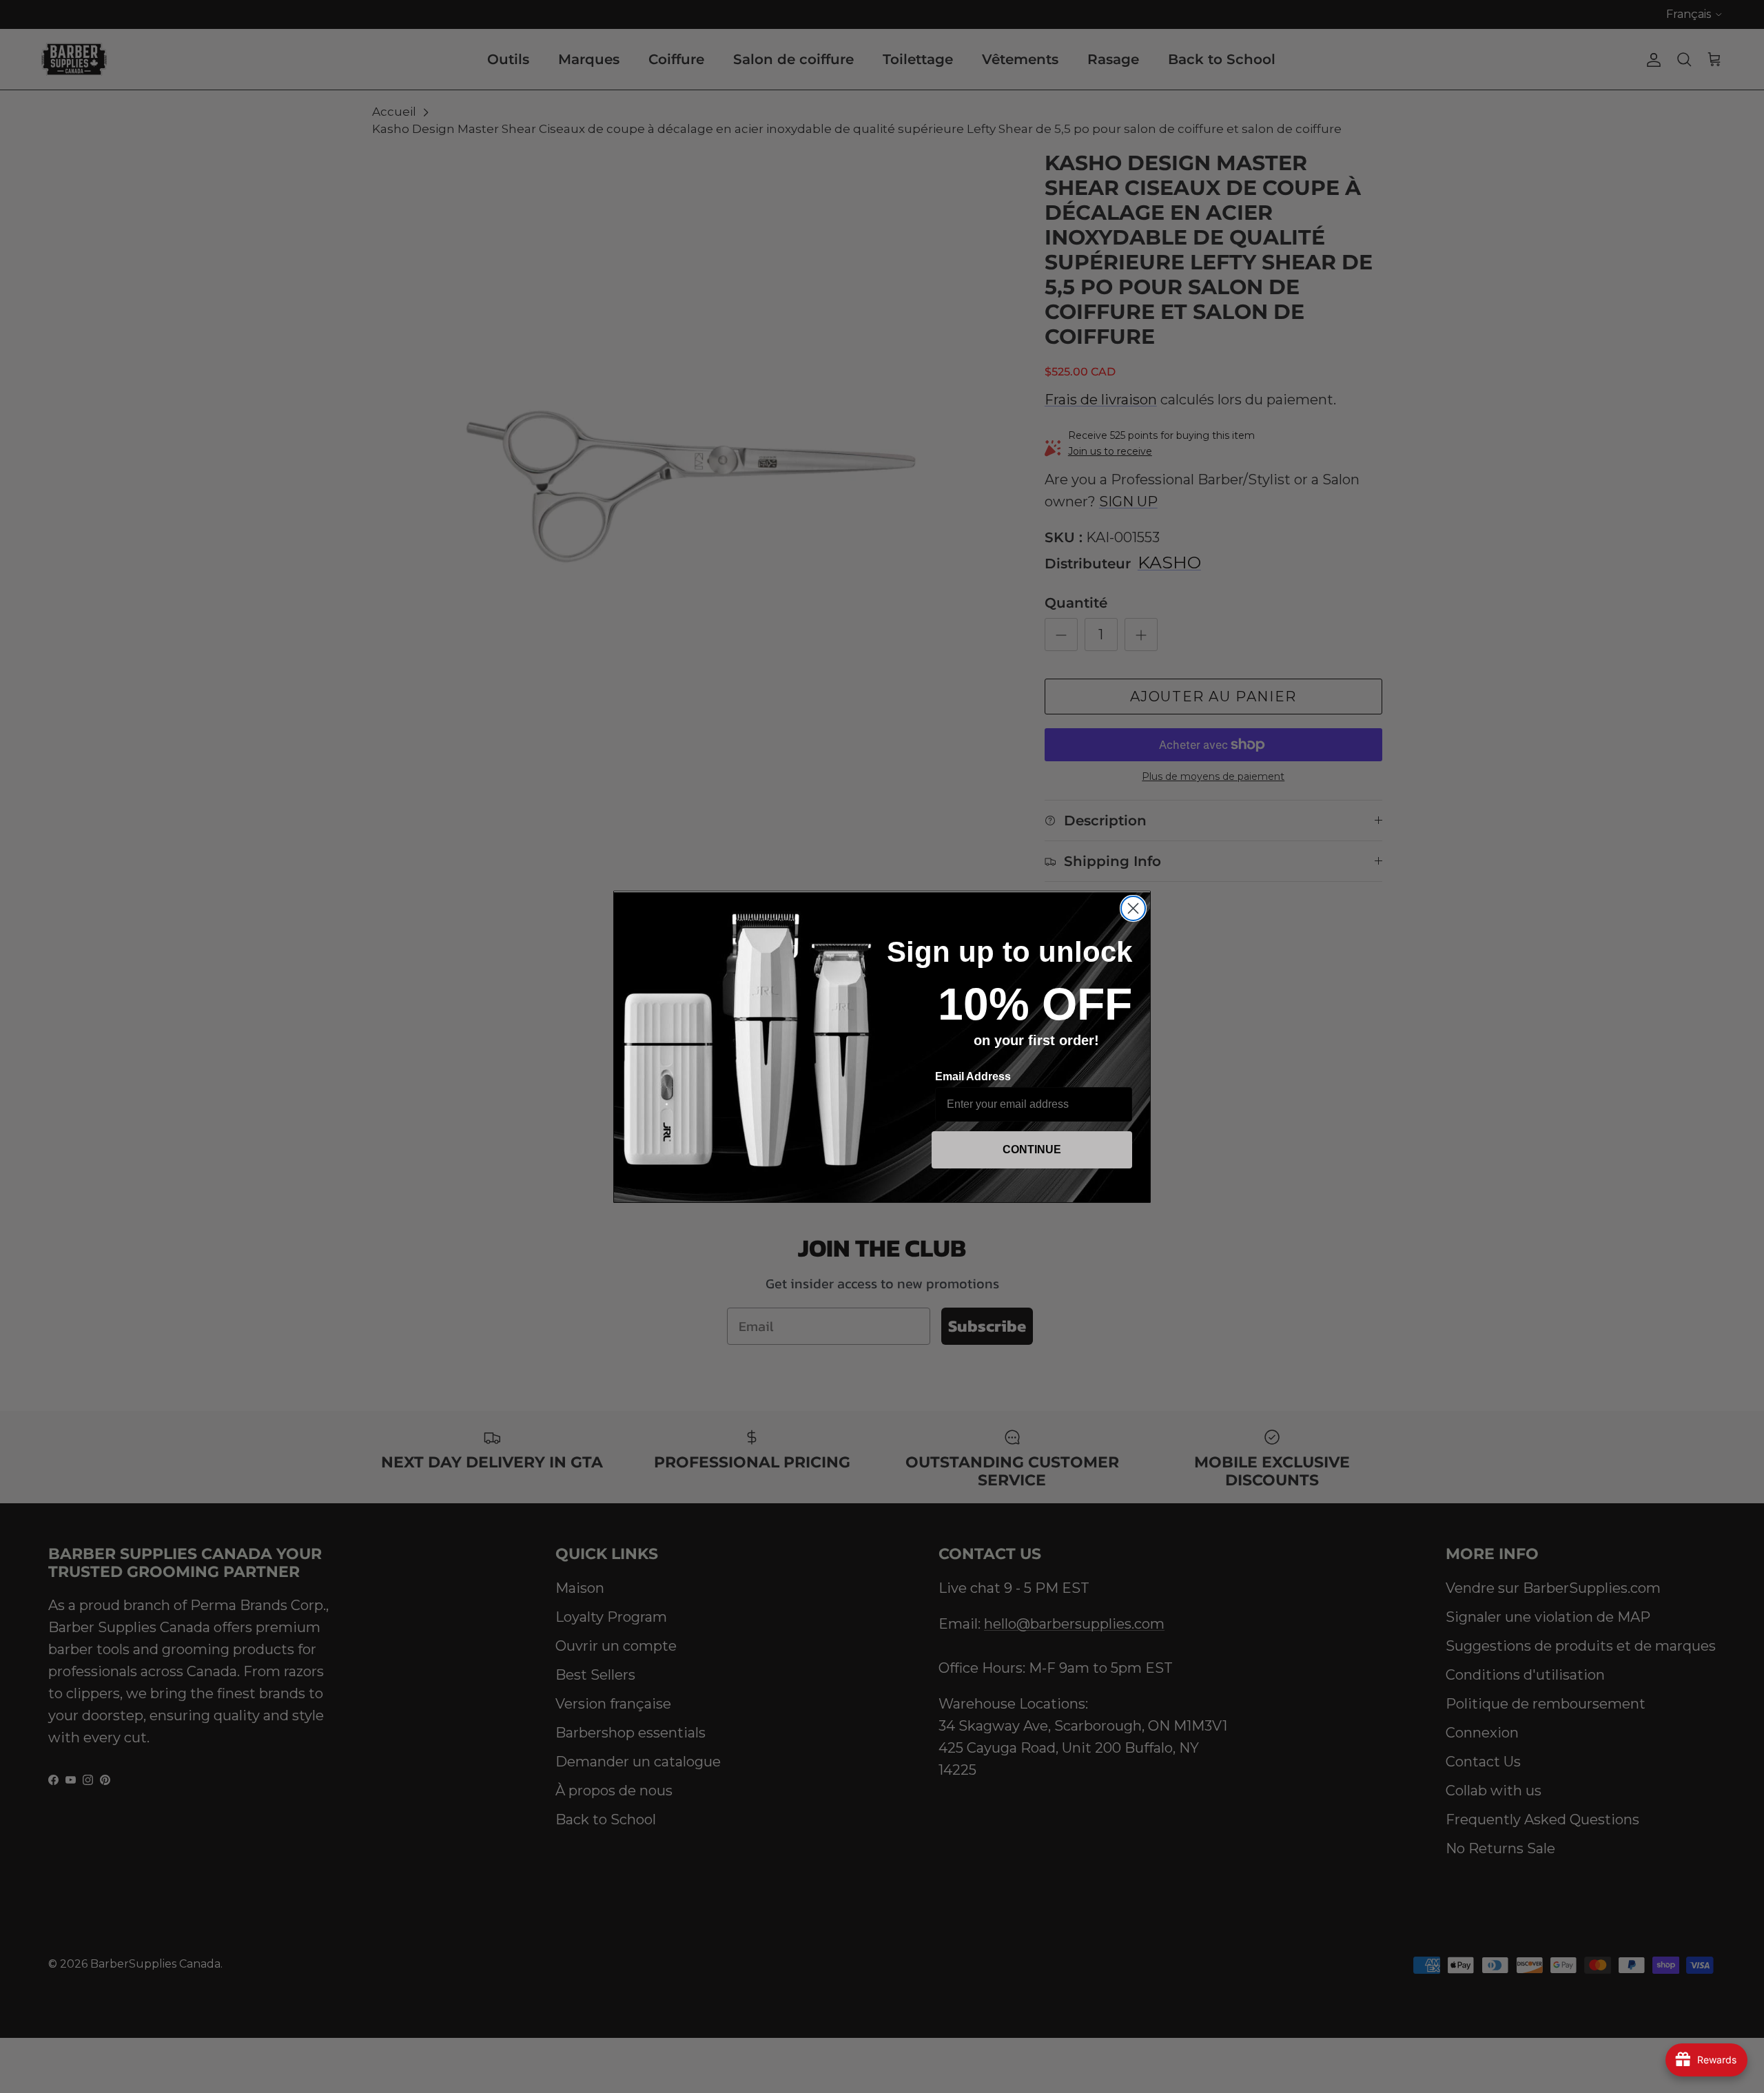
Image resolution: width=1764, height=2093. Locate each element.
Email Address (973, 1076)
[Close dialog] (1133, 908)
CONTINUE (1032, 1149)
